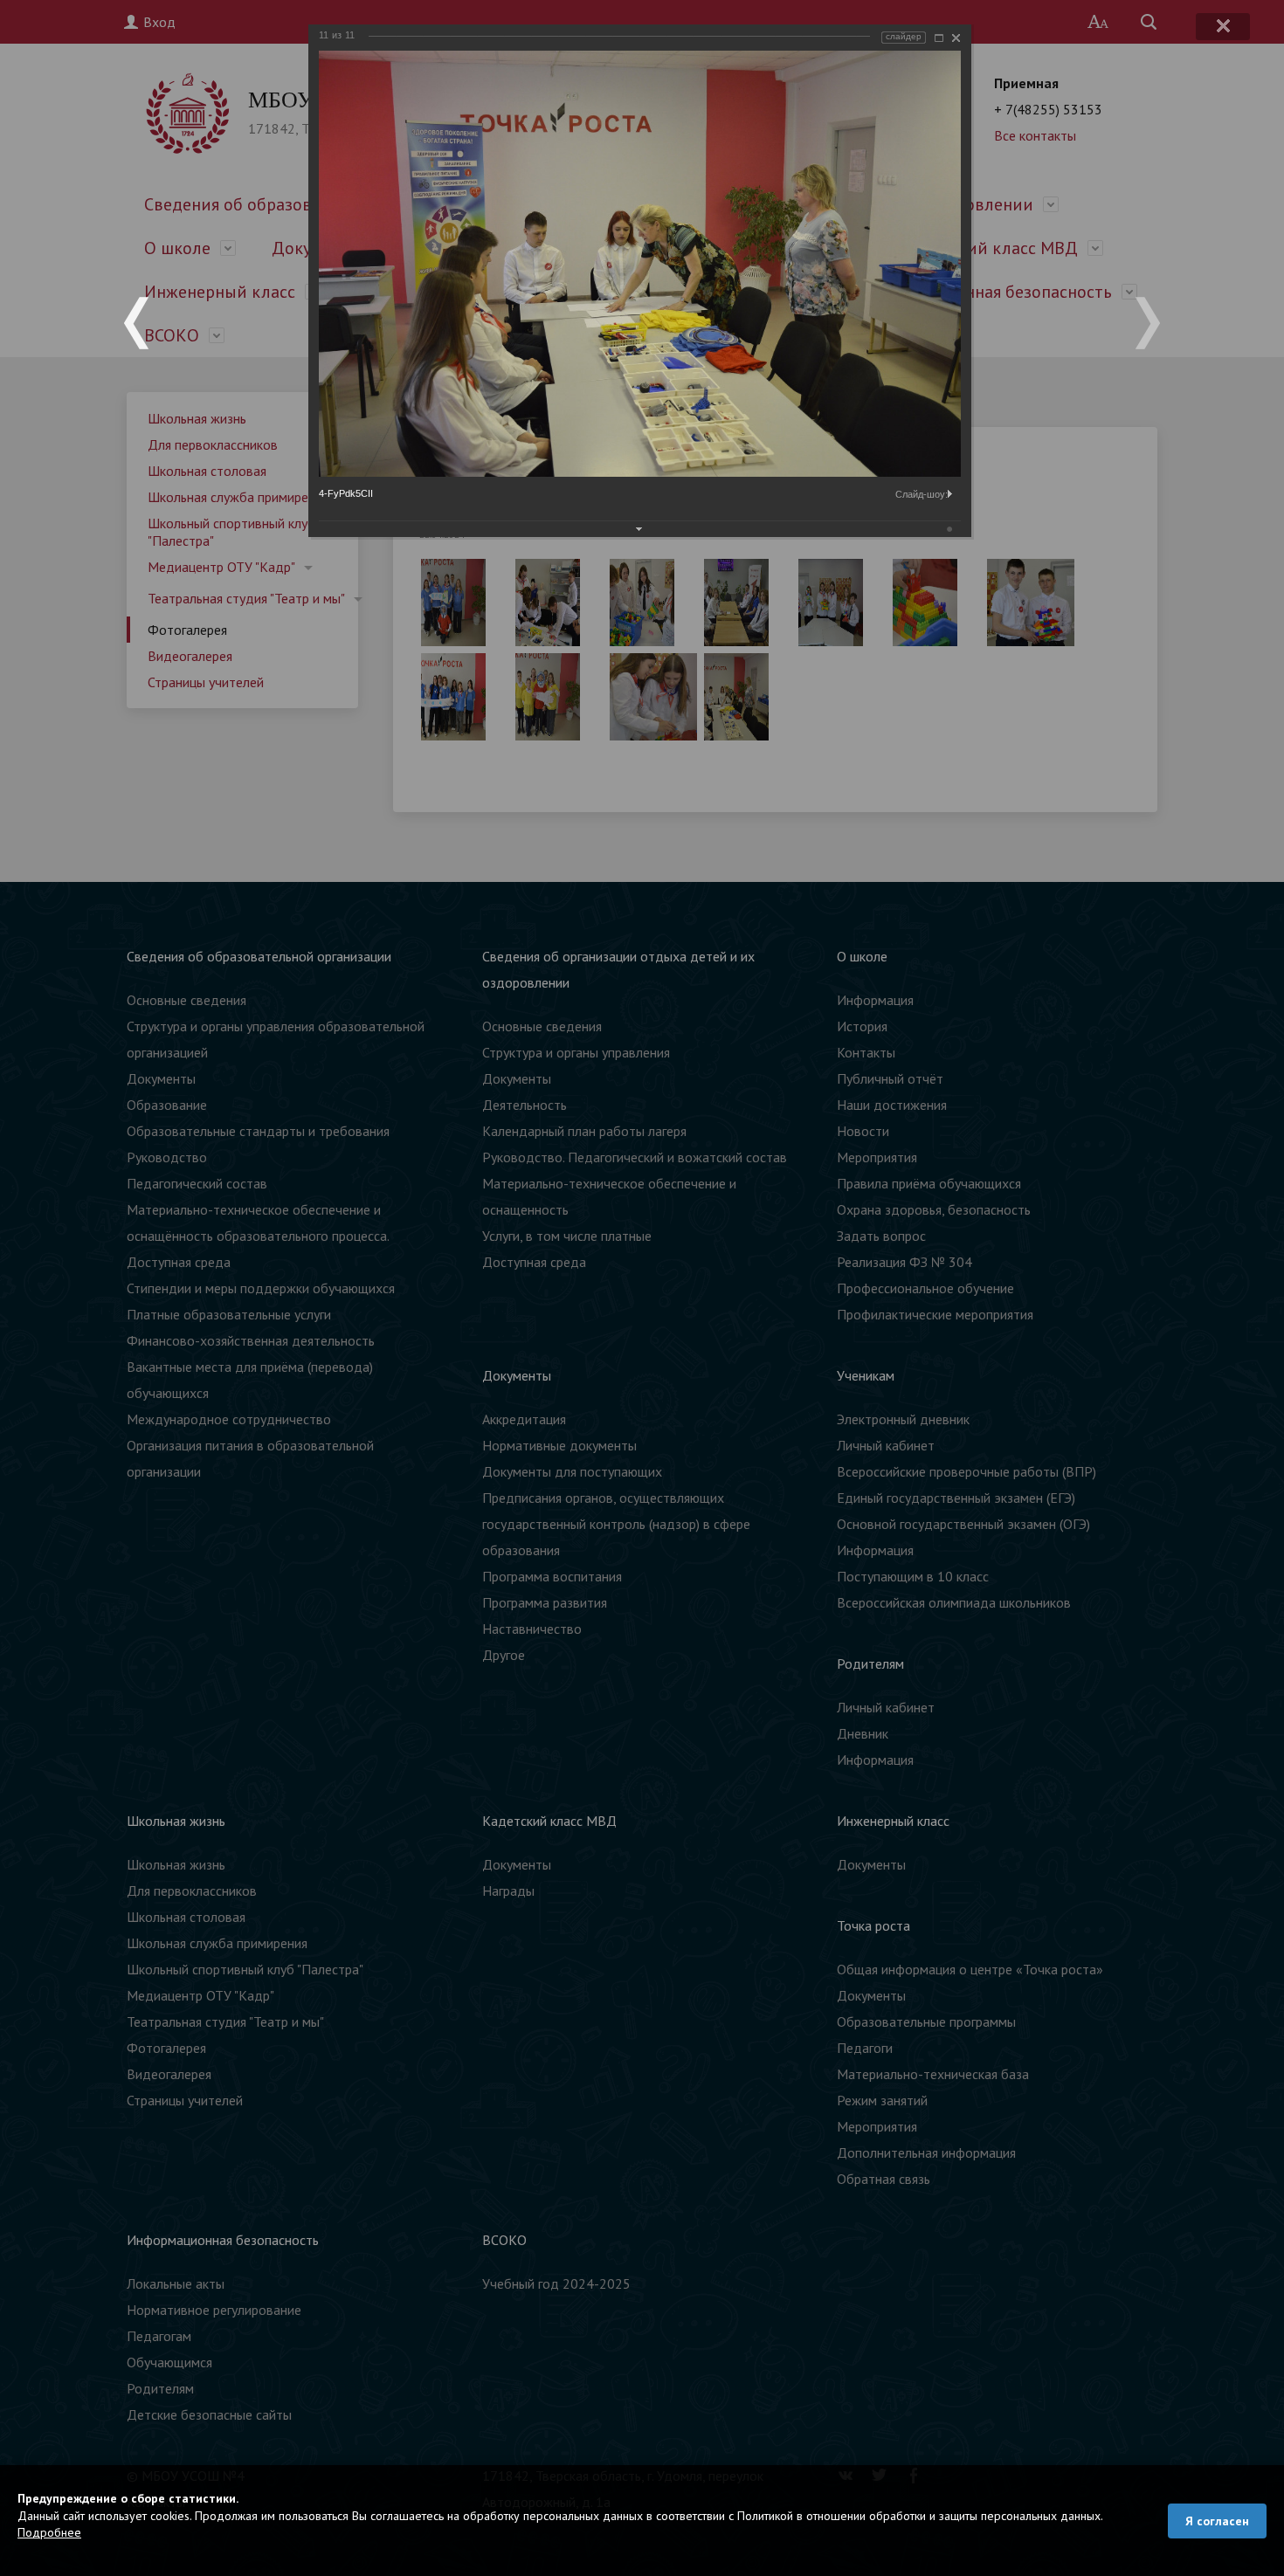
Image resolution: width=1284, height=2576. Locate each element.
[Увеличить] (939, 38)
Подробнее (49, 2532)
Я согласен (1217, 2521)
